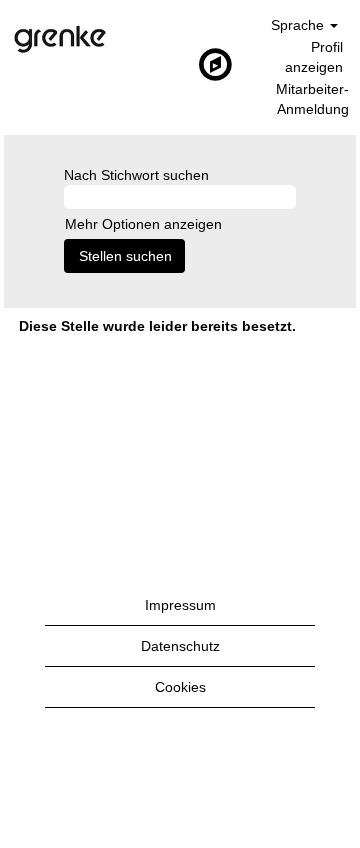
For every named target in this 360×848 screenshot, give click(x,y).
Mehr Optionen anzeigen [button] (143, 224)
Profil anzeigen (314, 57)
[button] (180, 64)
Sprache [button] (299, 25)
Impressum (180, 605)
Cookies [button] (180, 687)
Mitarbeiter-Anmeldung (312, 99)
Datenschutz (180, 646)
